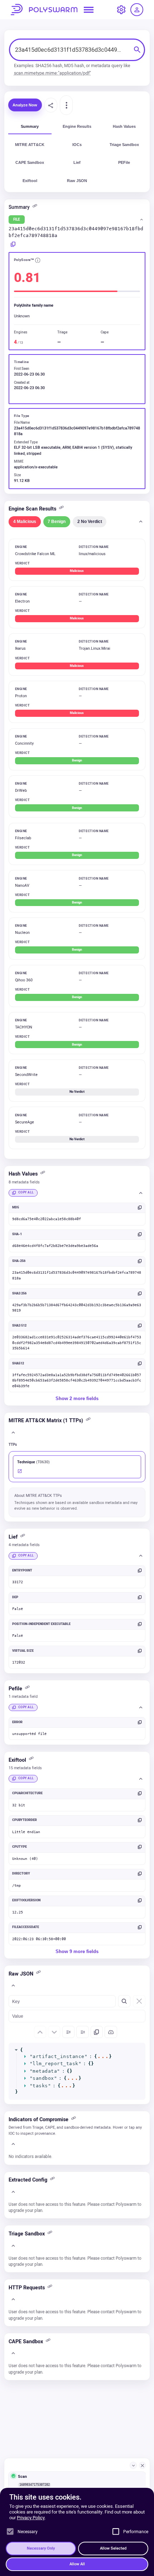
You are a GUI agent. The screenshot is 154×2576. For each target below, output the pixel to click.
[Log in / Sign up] (137, 10)
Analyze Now (25, 105)
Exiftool (30, 181)
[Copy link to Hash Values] (44, 1174)
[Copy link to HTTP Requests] (51, 2288)
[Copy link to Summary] (36, 208)
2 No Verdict (90, 521)
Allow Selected (113, 2548)
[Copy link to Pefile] (29, 1689)
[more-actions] (66, 105)
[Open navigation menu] (89, 10)
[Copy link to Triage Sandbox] (51, 2234)
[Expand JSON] (68, 2032)
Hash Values (124, 126)
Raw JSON (77, 181)
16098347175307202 (34, 2485)
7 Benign (57, 521)
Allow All (77, 2564)
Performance (136, 2532)
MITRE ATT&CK (30, 145)
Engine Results (77, 126)
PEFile (124, 162)
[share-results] (51, 105)
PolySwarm (44, 10)
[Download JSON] (111, 2032)
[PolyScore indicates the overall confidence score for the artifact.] (38, 261)
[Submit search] (137, 50)
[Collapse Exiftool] (141, 1779)
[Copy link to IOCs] (75, 2120)
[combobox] (71, 50)
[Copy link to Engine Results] (63, 509)
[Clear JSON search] (139, 2001)
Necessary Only (41, 2548)
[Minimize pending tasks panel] (133, 2465)
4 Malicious (25, 521)
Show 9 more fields (77, 1951)
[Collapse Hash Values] (141, 1193)
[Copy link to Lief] (24, 1538)
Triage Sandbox (124, 145)
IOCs (77, 145)
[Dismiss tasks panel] (143, 2465)
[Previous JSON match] (40, 2032)
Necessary (28, 2532)
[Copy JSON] (97, 2032)
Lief (77, 162)
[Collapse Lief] (141, 1556)
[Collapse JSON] (82, 2032)
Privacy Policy (31, 2518)
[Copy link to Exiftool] (33, 1760)
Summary (30, 126)
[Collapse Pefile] (141, 1707)
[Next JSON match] (54, 2032)
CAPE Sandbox (30, 162)
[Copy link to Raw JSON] (40, 1974)
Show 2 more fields (77, 1398)
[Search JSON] (124, 2001)
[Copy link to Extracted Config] (54, 2180)
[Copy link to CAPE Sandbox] (49, 2342)
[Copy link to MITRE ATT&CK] (90, 1421)
